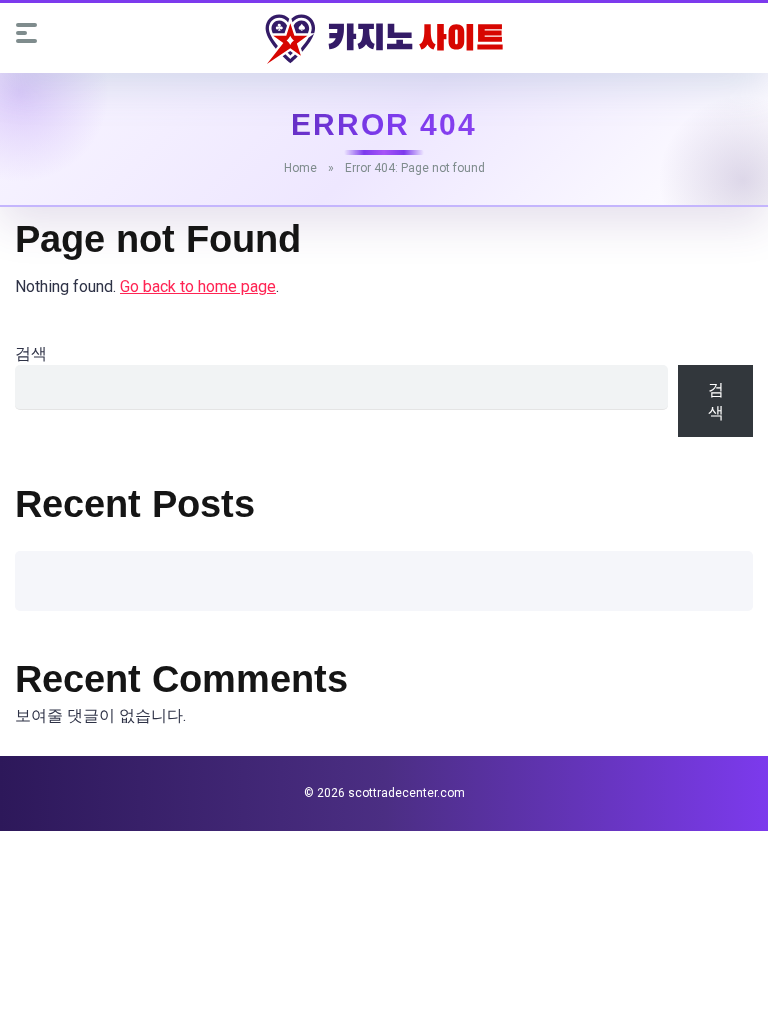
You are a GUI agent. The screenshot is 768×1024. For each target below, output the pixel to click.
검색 (31, 353)
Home (300, 168)
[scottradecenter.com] (384, 39)
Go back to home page (198, 286)
